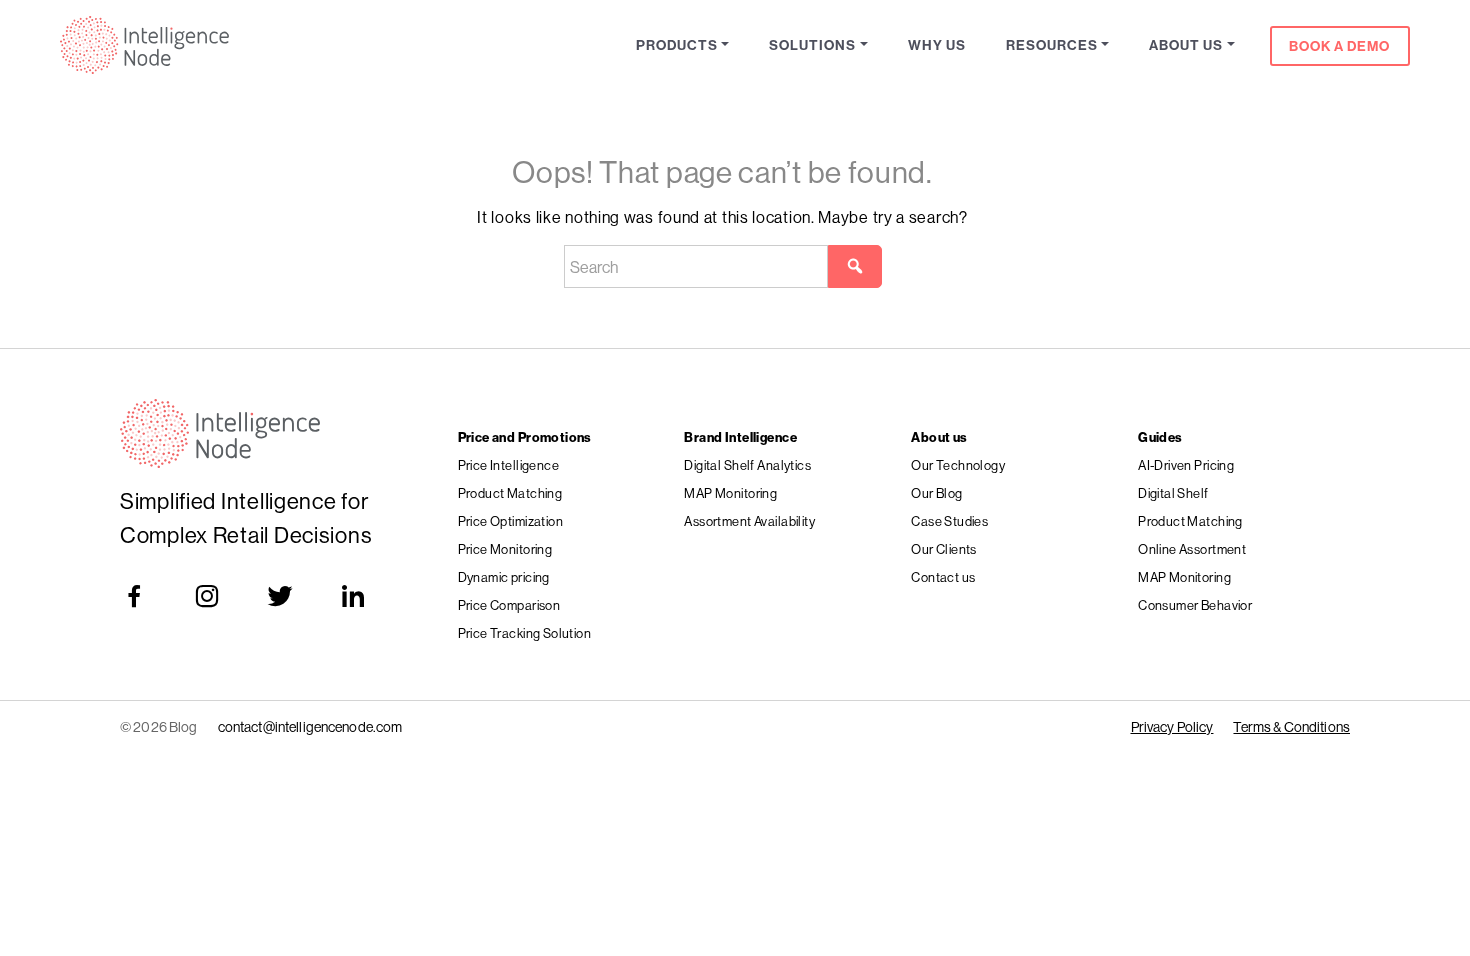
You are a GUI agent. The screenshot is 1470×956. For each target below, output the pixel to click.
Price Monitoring (505, 549)
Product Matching (510, 493)
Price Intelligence (509, 465)
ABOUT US (1186, 45)
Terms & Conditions (1291, 727)
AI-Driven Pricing (1186, 465)
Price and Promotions (525, 437)
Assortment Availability (749, 521)
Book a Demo (1339, 46)
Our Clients (944, 549)
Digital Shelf (1173, 493)
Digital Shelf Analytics (747, 465)
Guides (1160, 437)
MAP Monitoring (730, 493)
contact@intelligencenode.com (310, 727)
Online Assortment (1192, 549)
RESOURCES (1052, 45)
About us (939, 437)
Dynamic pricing (504, 577)
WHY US (937, 45)
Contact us (943, 577)
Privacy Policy (1172, 727)
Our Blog (936, 493)
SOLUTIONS (812, 45)
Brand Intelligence (740, 437)
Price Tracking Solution (525, 633)
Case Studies (949, 521)
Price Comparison (509, 605)
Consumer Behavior (1195, 605)
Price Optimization (511, 521)
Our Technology (958, 465)
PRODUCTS (677, 45)
